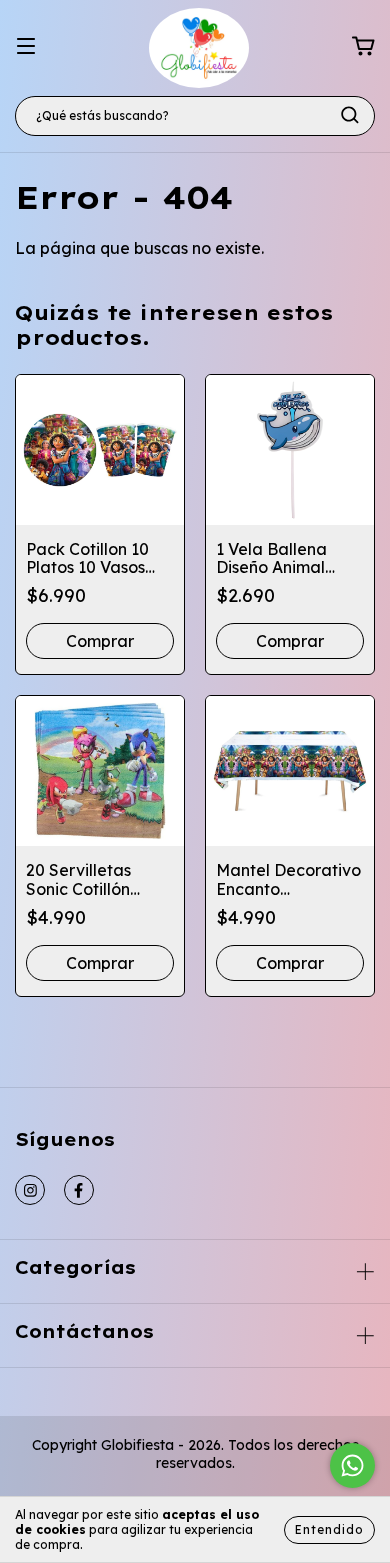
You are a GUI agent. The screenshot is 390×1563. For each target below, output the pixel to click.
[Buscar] (350, 115)
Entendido (329, 1529)
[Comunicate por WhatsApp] (352, 1465)
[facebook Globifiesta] (79, 1190)
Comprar (290, 963)
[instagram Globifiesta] (30, 1190)
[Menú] (26, 46)
